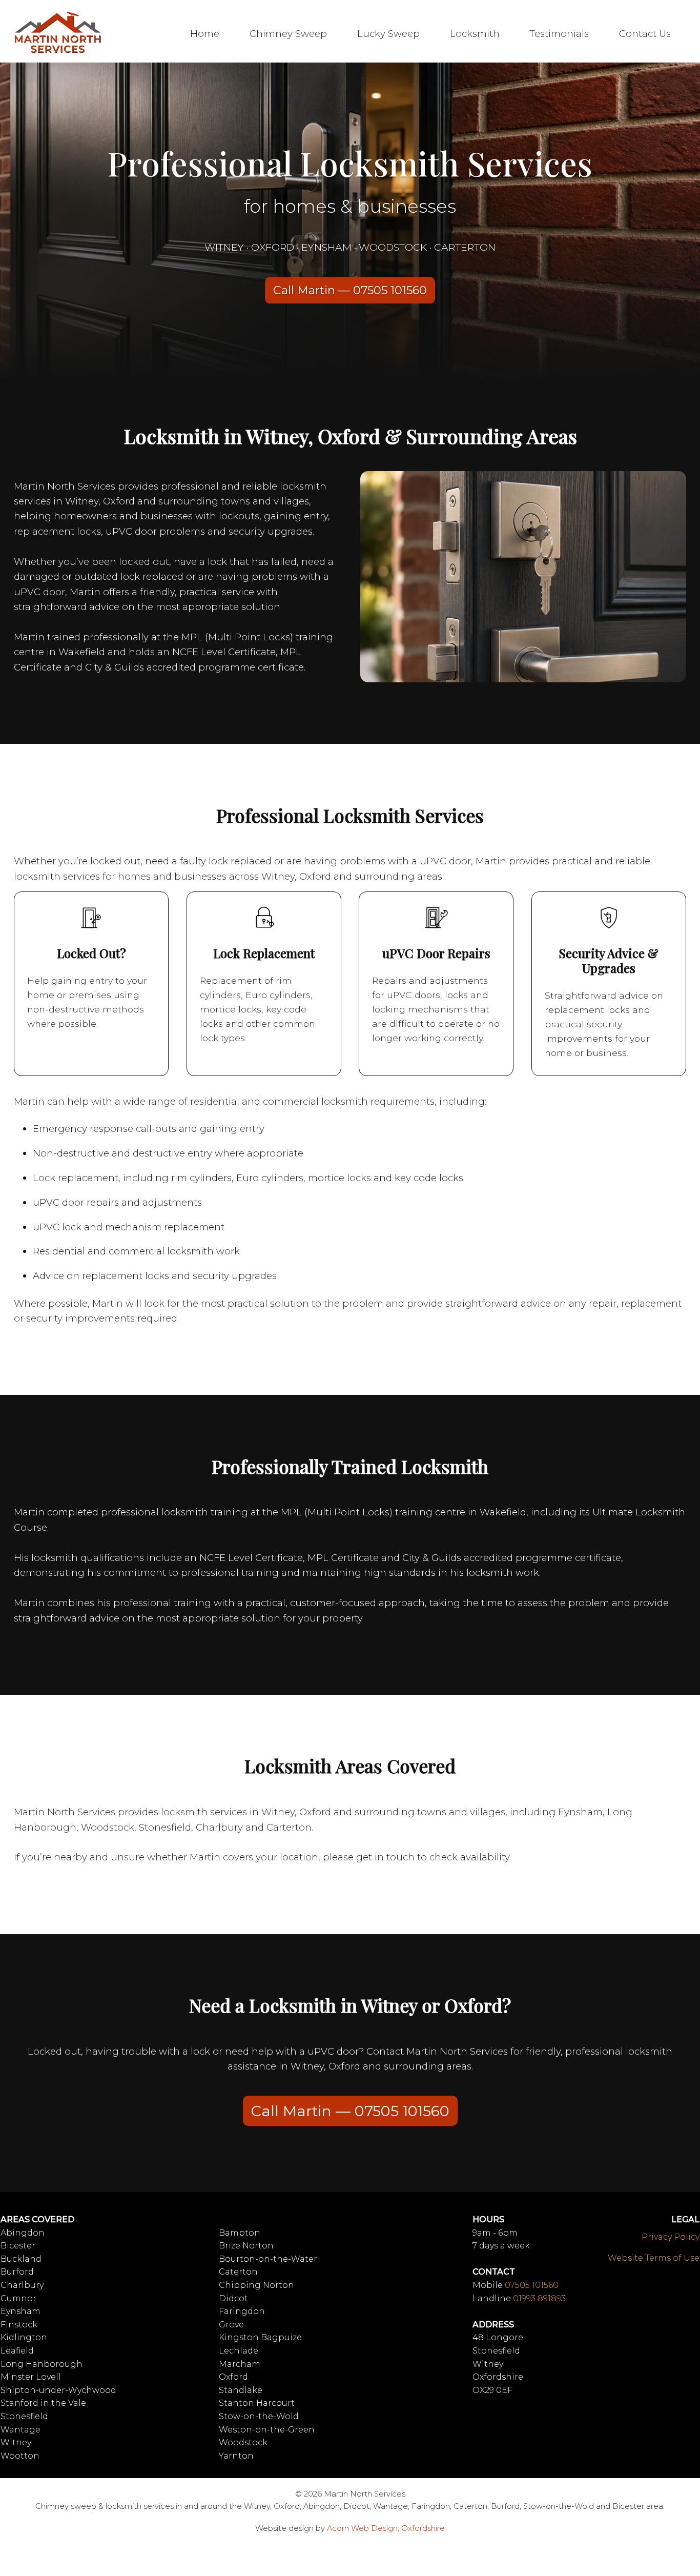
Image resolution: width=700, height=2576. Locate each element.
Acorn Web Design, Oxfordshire (386, 2528)
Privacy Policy (671, 2237)
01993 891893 (539, 2298)
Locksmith (475, 34)
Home (205, 34)
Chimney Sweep (288, 34)
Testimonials (559, 34)
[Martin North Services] (58, 52)
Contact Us (645, 34)
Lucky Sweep (388, 34)
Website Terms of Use (654, 2258)
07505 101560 (532, 2285)
